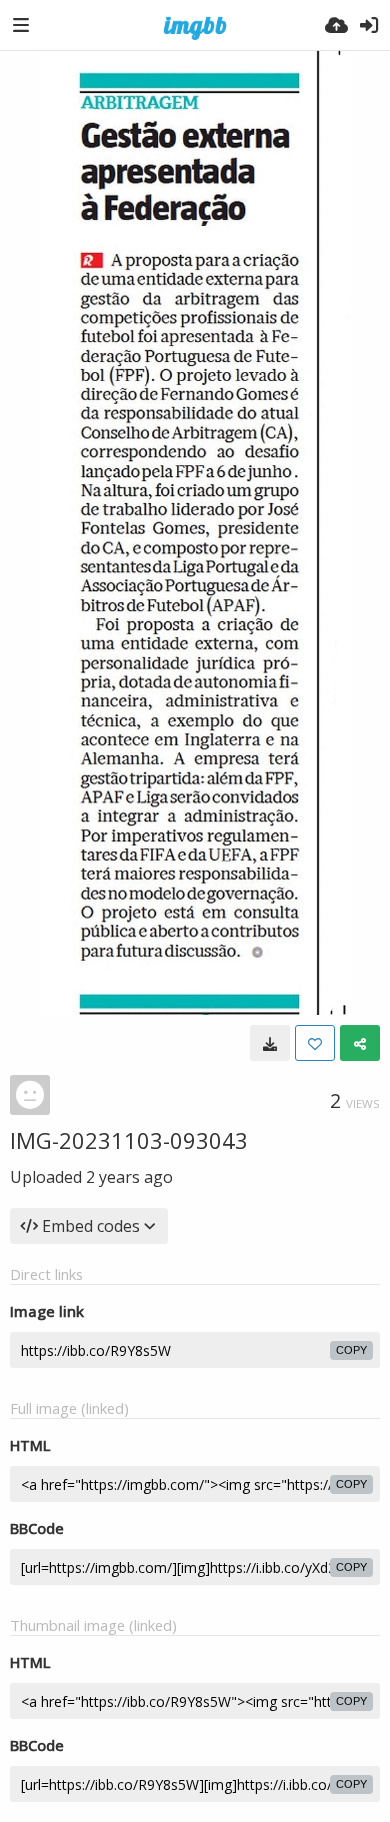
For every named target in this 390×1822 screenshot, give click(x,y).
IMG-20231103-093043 (129, 1140)
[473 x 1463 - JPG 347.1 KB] (270, 1043)
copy (351, 1350)
